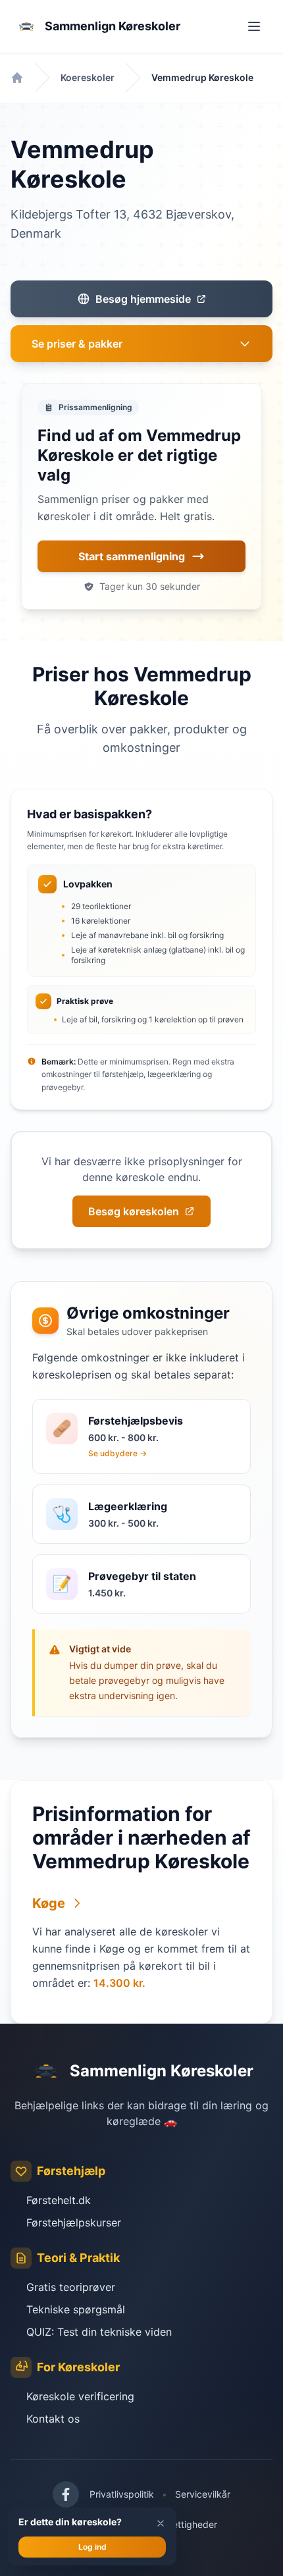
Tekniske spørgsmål (76, 2309)
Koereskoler (88, 77)
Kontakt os (53, 2419)
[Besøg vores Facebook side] (66, 2494)
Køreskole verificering (80, 2396)
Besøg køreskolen (134, 1211)
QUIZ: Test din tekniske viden (99, 2332)
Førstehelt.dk (59, 2200)
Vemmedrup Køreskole (202, 77)
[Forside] (17, 78)
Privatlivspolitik (122, 2494)
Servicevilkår (203, 2494)
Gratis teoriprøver (71, 2287)
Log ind (92, 2547)
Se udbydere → (117, 1453)
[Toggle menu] (254, 26)
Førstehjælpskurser (74, 2222)
